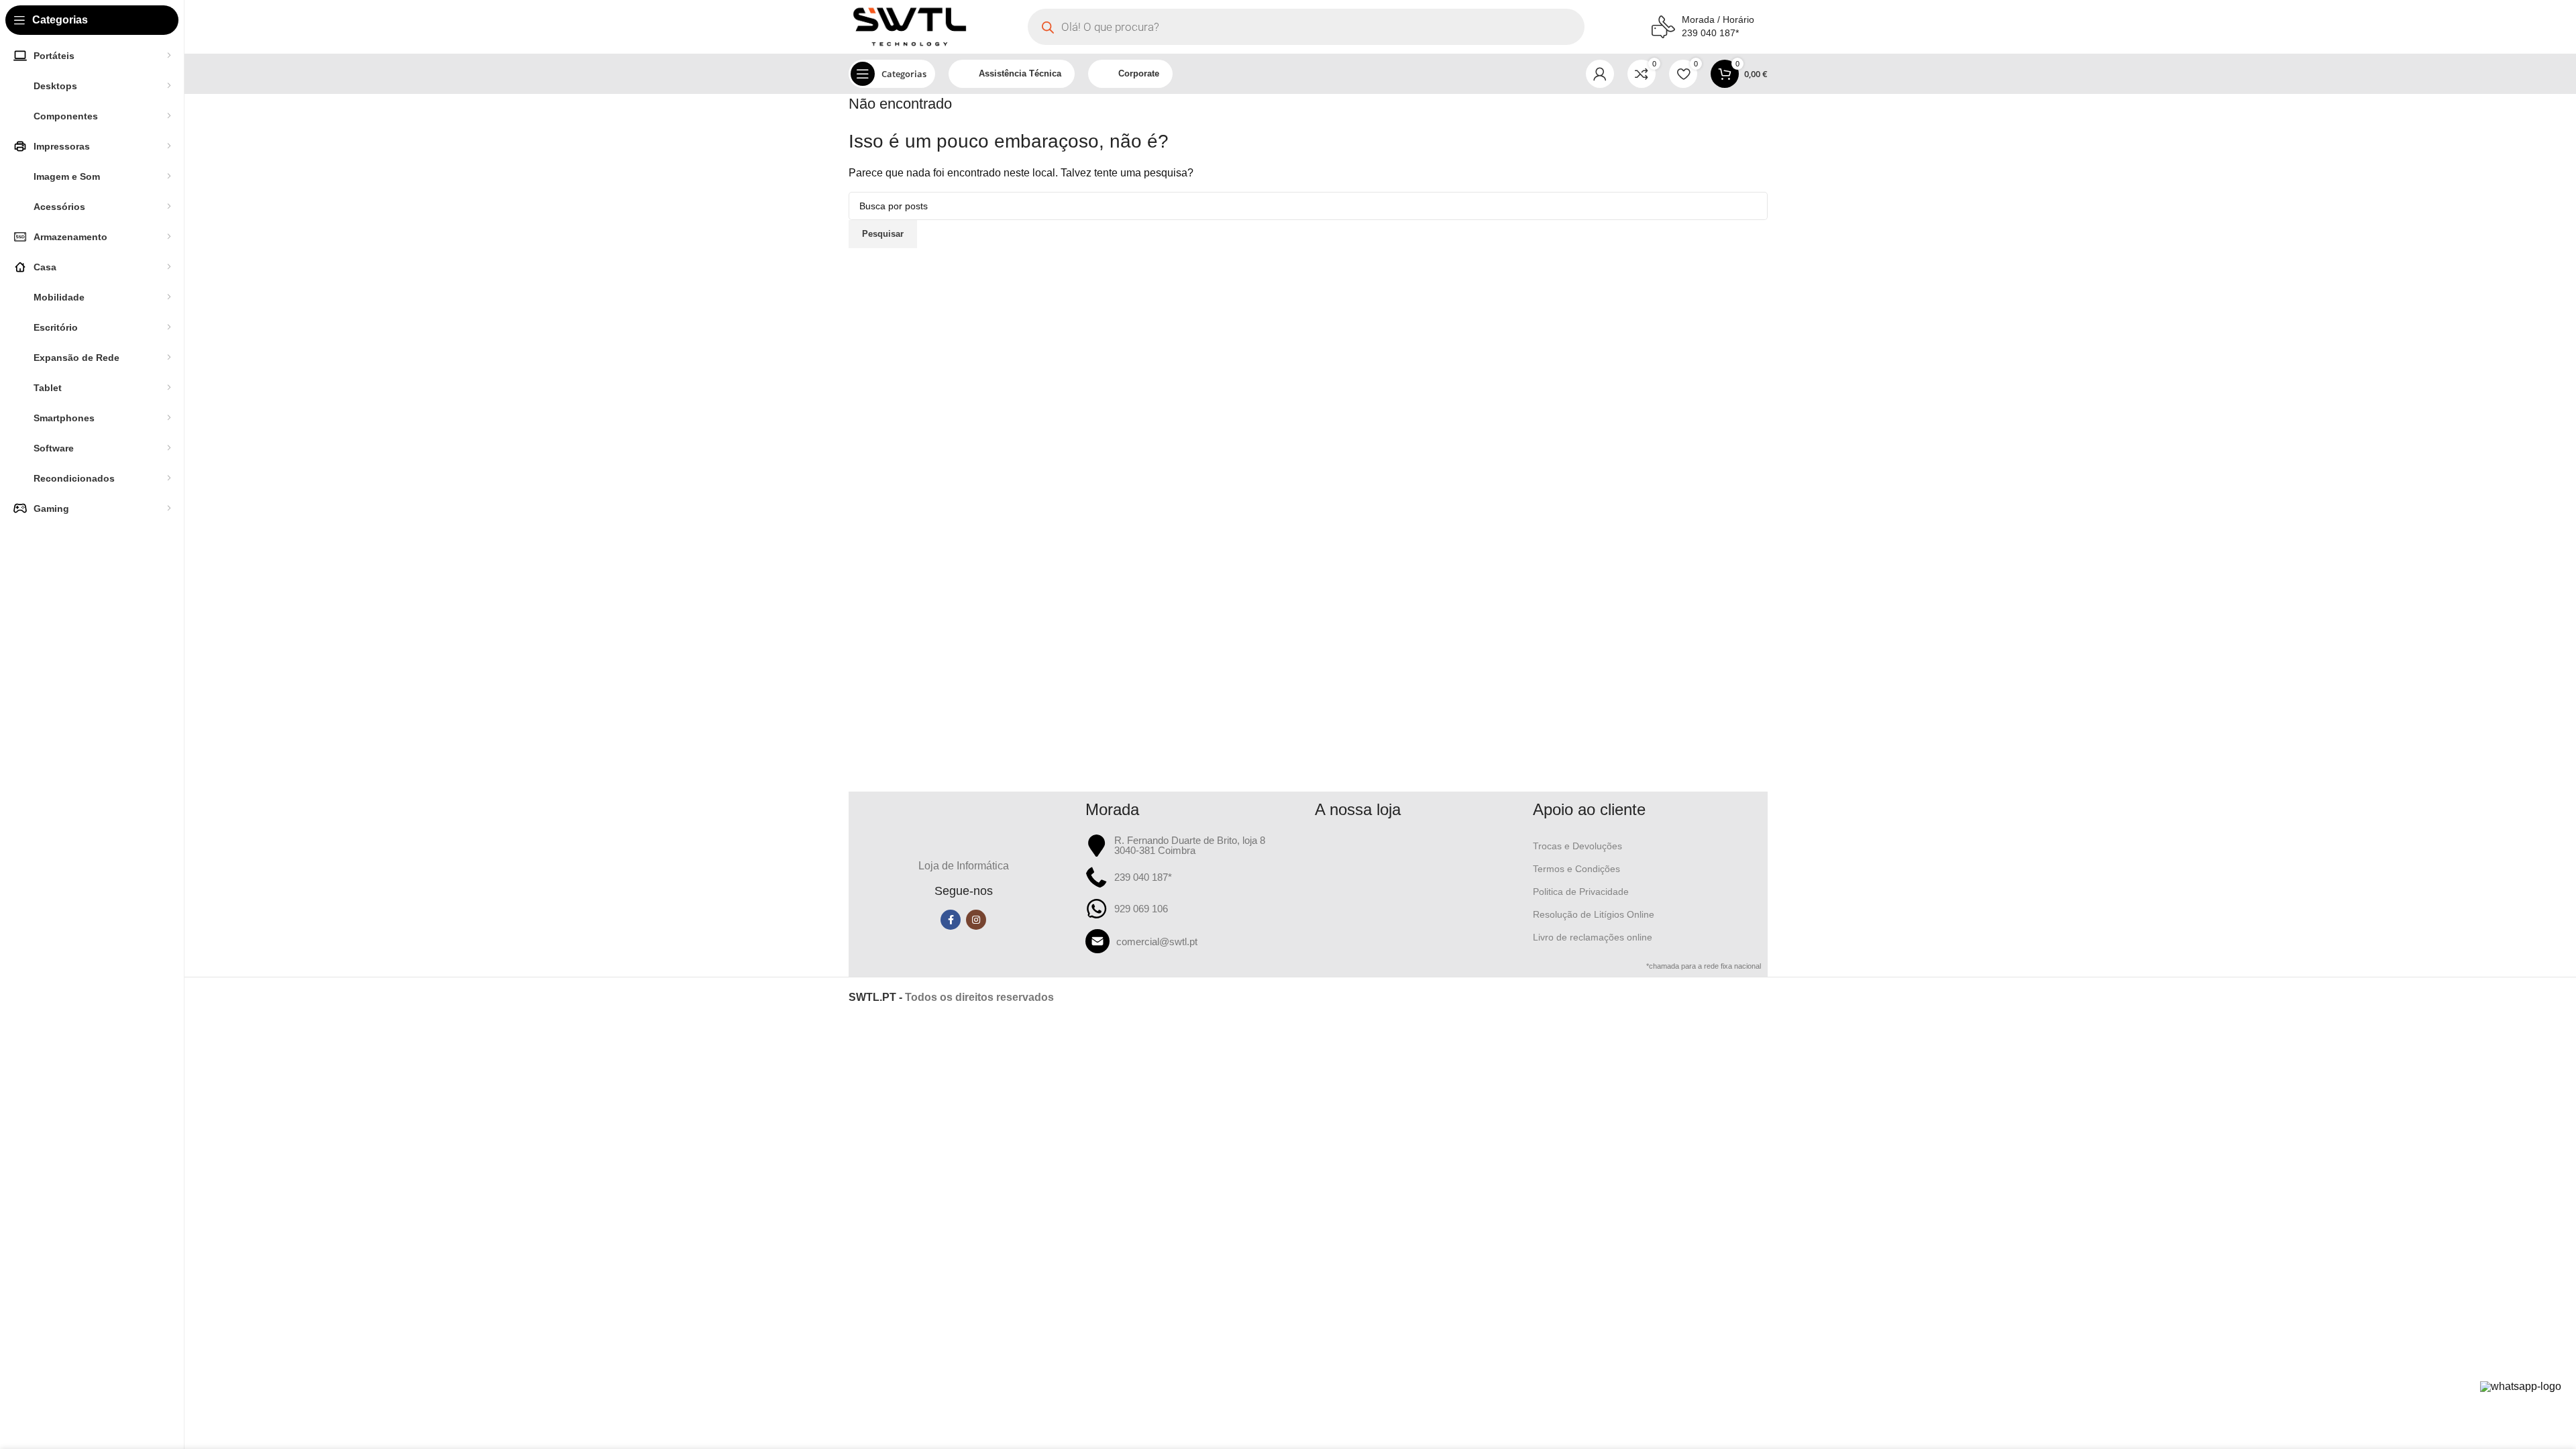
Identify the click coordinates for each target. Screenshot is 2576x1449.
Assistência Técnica (1020, 73)
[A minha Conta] (1600, 74)
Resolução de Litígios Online (1594, 914)
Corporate (1139, 73)
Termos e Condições (1576, 869)
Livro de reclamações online (1593, 937)
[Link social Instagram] (976, 920)
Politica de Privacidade (1581, 892)
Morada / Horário (1718, 19)
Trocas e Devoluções (1577, 846)
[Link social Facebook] (951, 920)
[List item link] (1194, 941)
